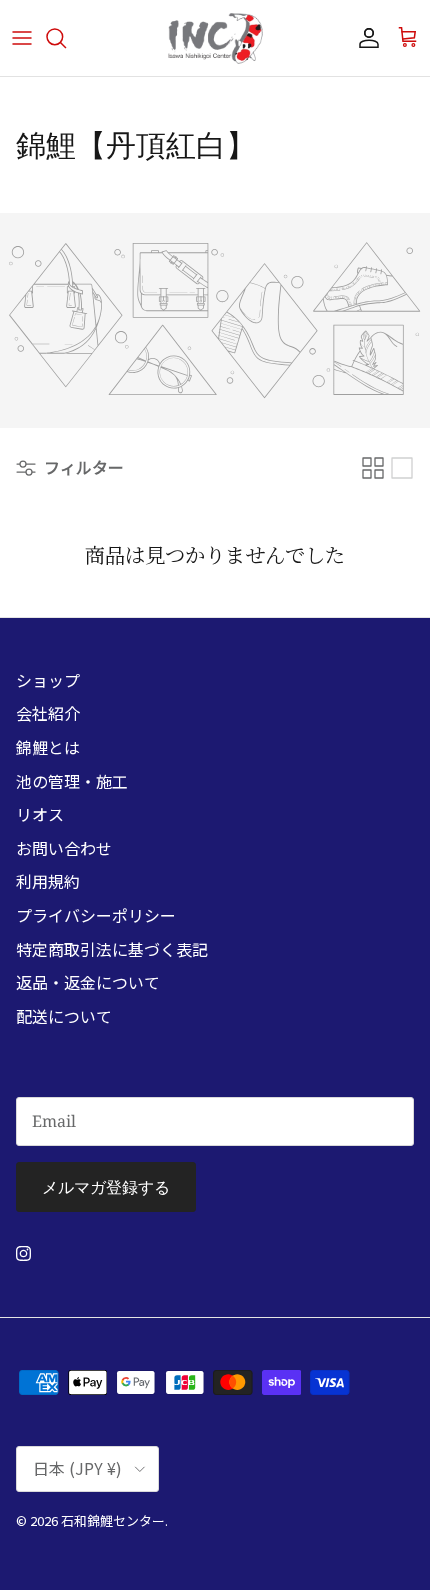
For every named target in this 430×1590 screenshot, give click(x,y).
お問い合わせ (64, 848)
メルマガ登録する (106, 1187)
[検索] (66, 38)
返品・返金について (88, 982)
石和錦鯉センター (113, 1520)
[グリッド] (373, 468)
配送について (64, 1016)
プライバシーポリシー (96, 915)
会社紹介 (48, 713)
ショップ (48, 680)
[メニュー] (22, 38)
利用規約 (48, 881)
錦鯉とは (48, 747)
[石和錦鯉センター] (215, 38)
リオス (40, 814)
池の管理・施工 (72, 781)
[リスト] (402, 468)
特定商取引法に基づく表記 (112, 949)
